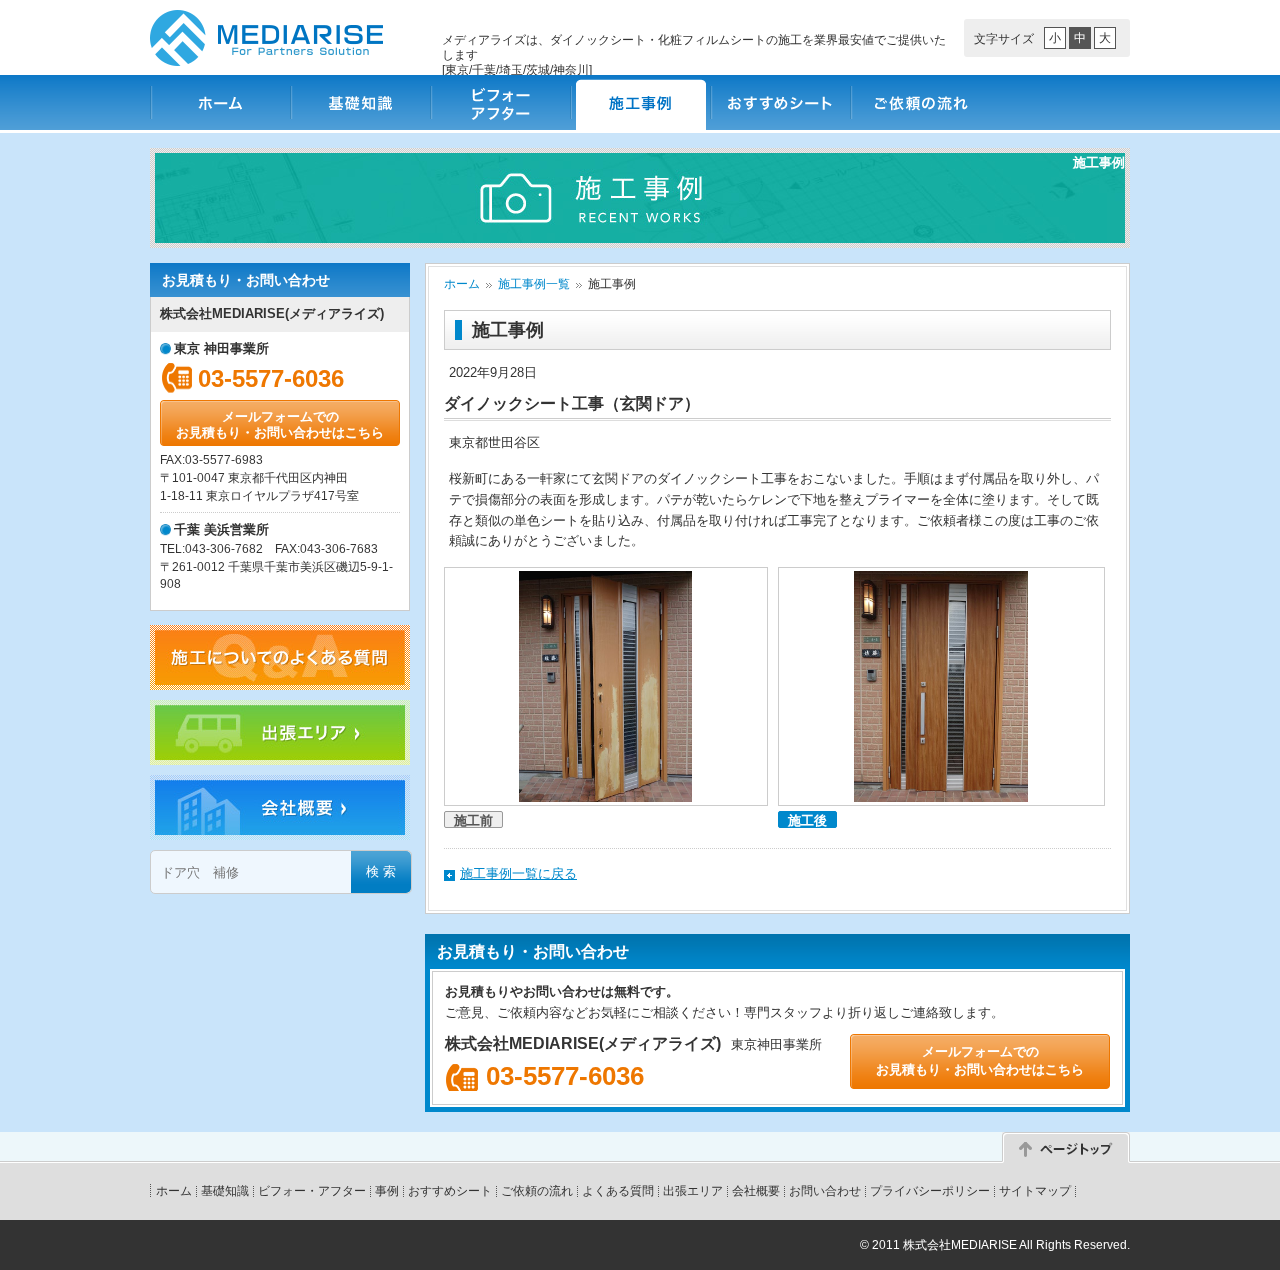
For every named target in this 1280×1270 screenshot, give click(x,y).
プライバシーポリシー (930, 1191)
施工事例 (640, 102)
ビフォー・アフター (500, 102)
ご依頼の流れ (920, 102)
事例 (387, 1191)
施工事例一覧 (534, 284)
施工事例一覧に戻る (518, 873)
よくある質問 (618, 1191)
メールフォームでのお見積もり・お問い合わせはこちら (280, 424)
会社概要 (756, 1191)
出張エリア (693, 1191)
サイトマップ (1035, 1191)
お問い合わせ (825, 1191)
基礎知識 (360, 102)
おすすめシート (780, 102)
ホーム (220, 102)
